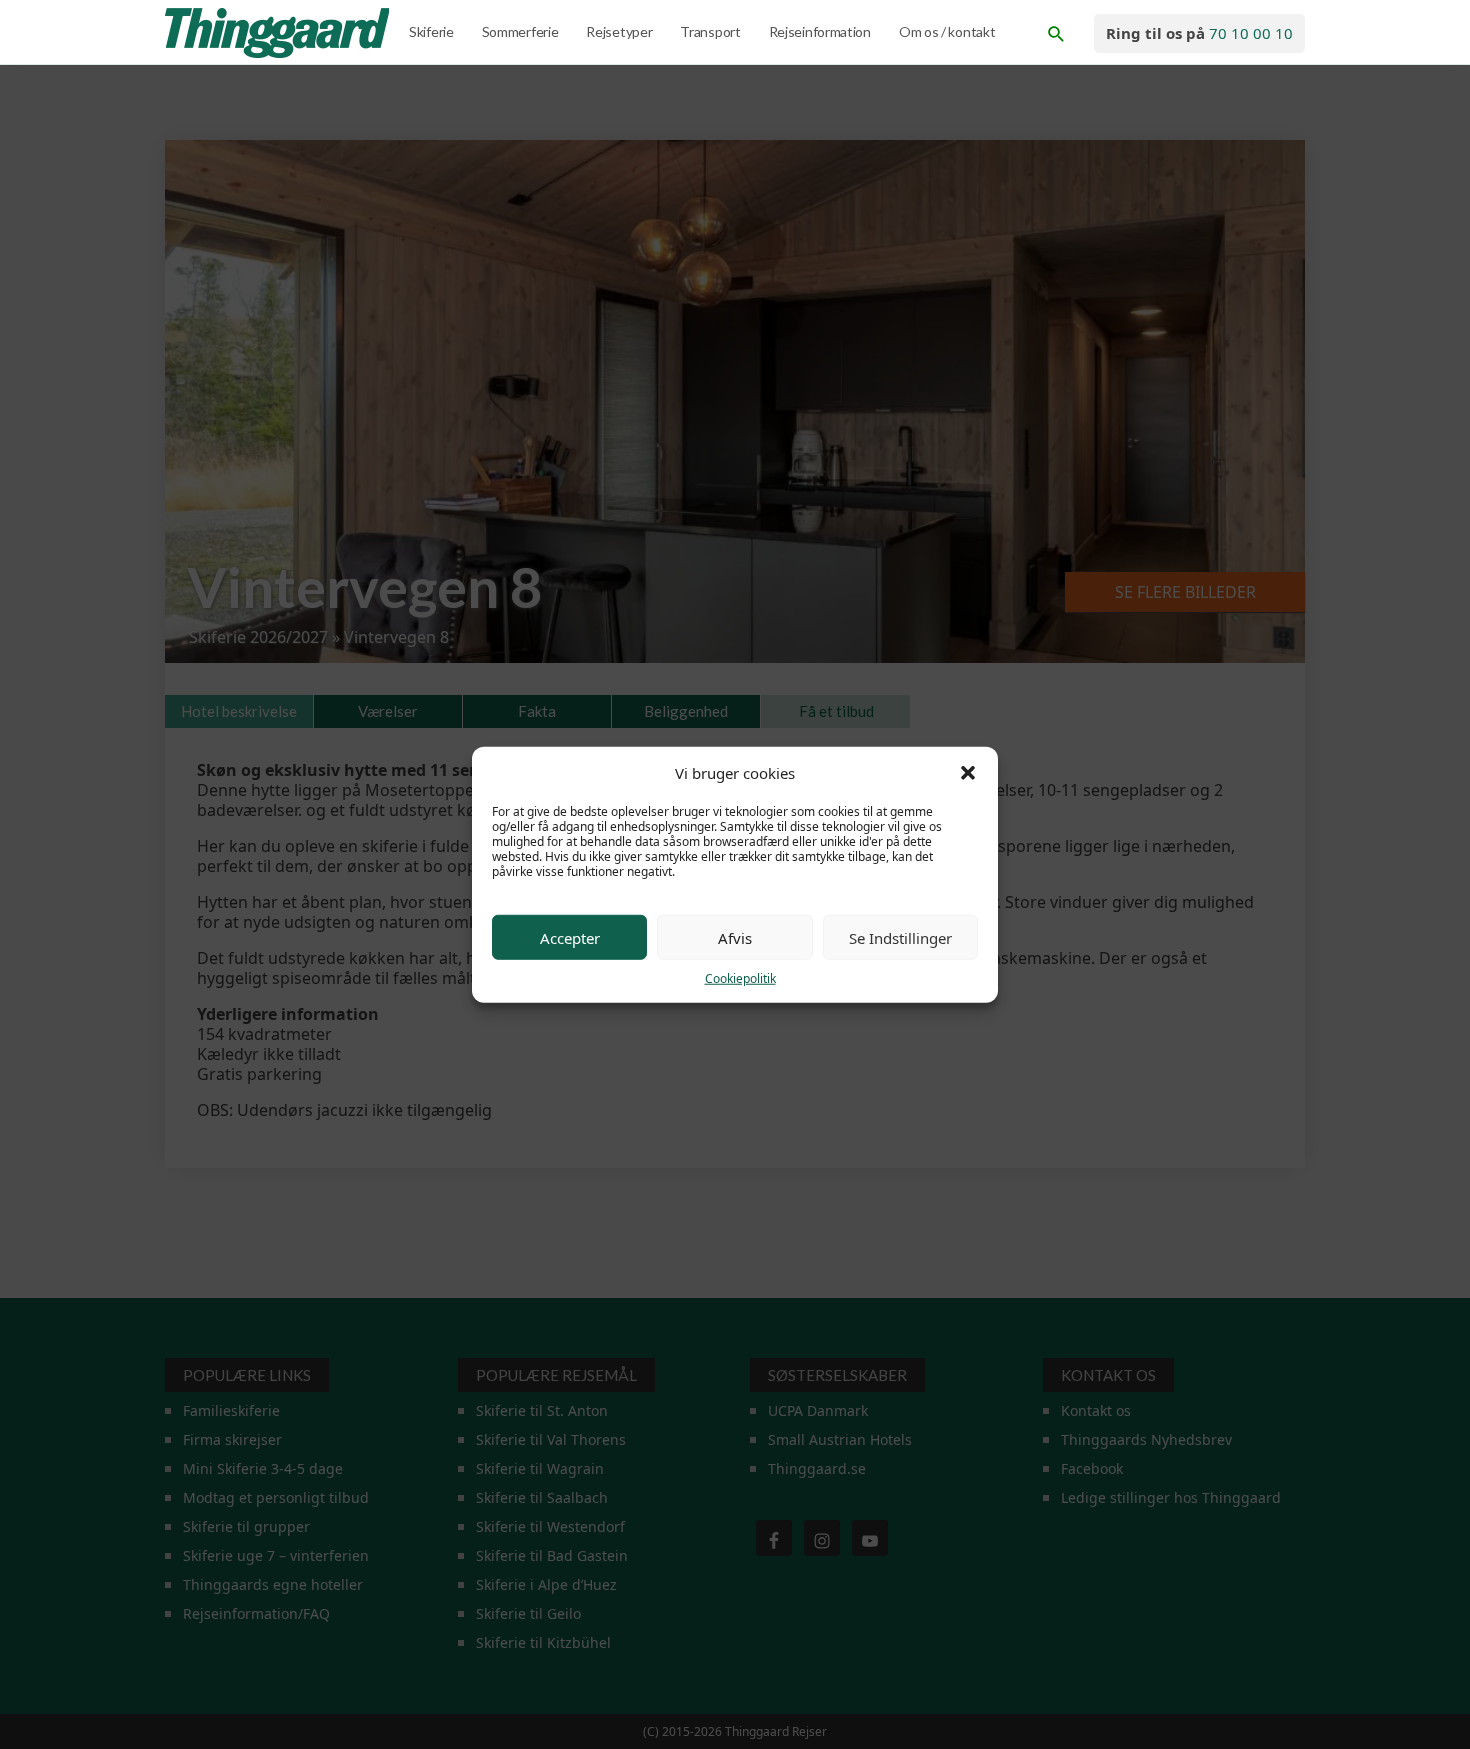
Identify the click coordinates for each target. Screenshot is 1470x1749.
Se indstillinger (900, 937)
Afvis (735, 937)
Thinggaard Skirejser (279, 33)
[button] (968, 773)
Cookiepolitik (740, 978)
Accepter (570, 937)
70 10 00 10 (1251, 33)
